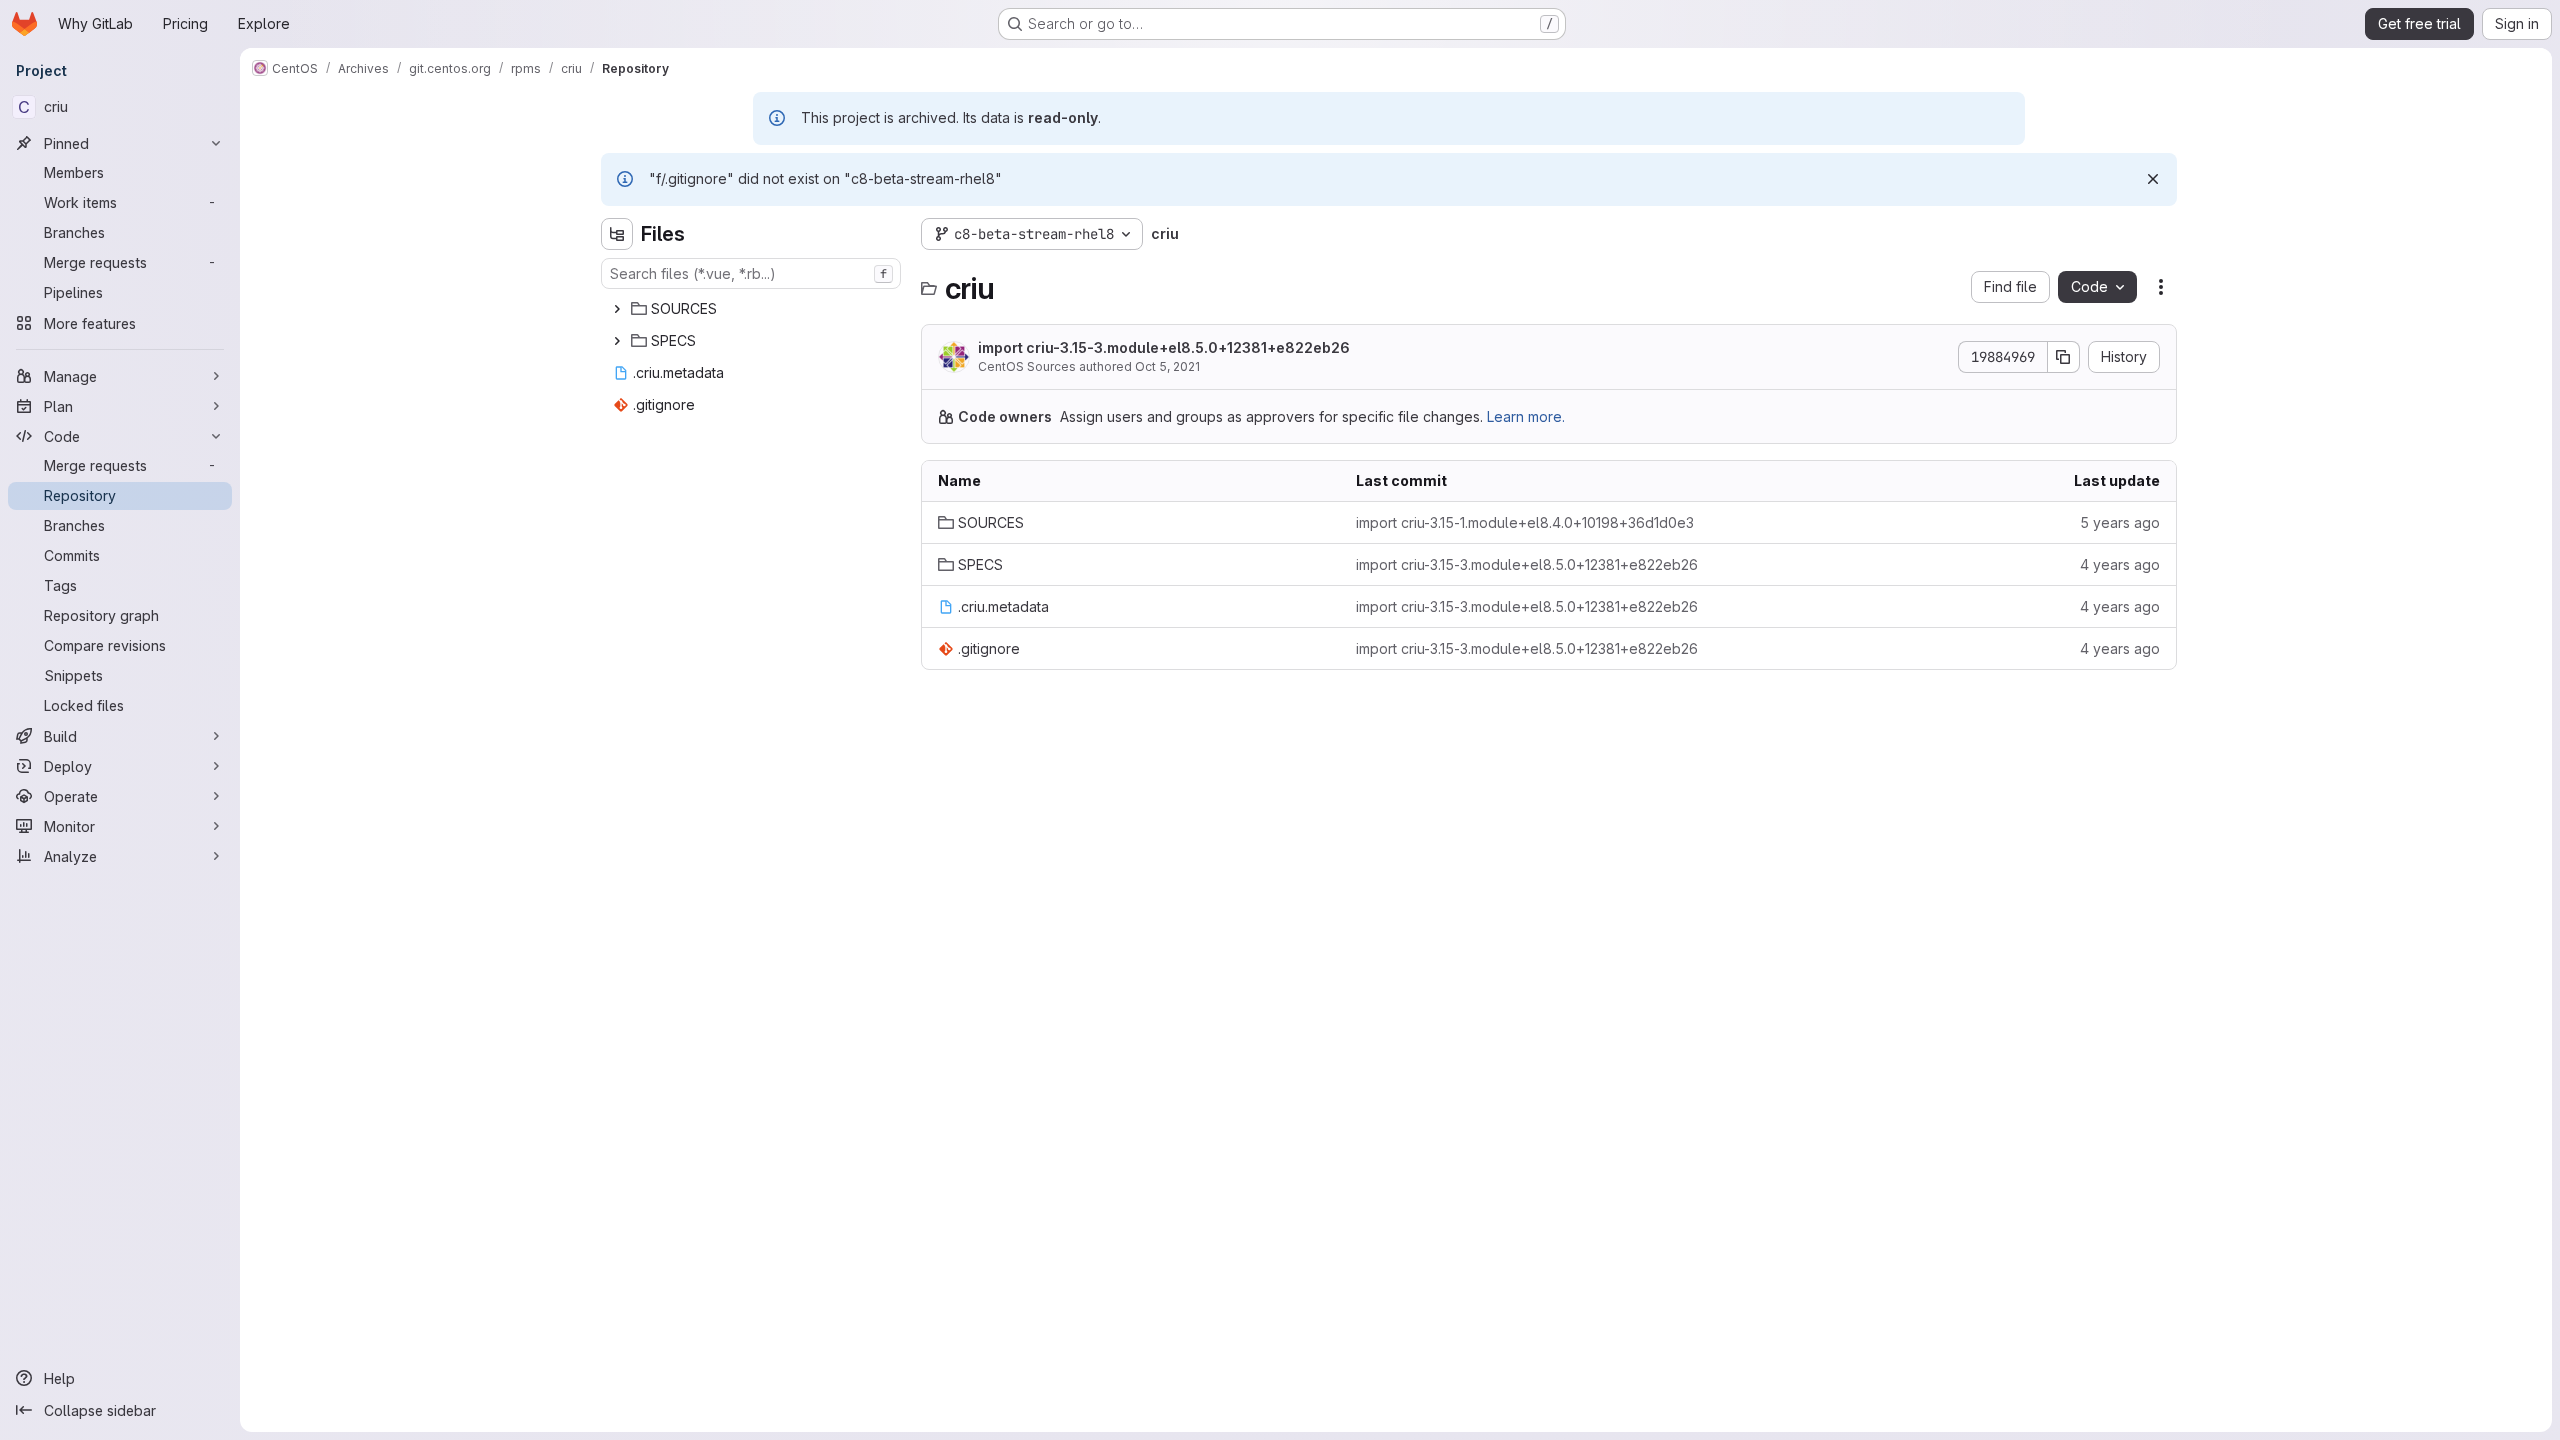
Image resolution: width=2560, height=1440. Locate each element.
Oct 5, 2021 (1167, 366)
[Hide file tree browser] (617, 234)
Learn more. (1526, 416)
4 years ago (2120, 564)
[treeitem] (753, 309)
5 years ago (2120, 522)
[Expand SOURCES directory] (617, 309)
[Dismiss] (2153, 179)
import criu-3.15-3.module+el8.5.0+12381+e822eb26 (1164, 347)
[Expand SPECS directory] (617, 341)
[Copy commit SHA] (2064, 357)
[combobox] (751, 273)
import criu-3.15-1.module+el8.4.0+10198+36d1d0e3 (1525, 522)
